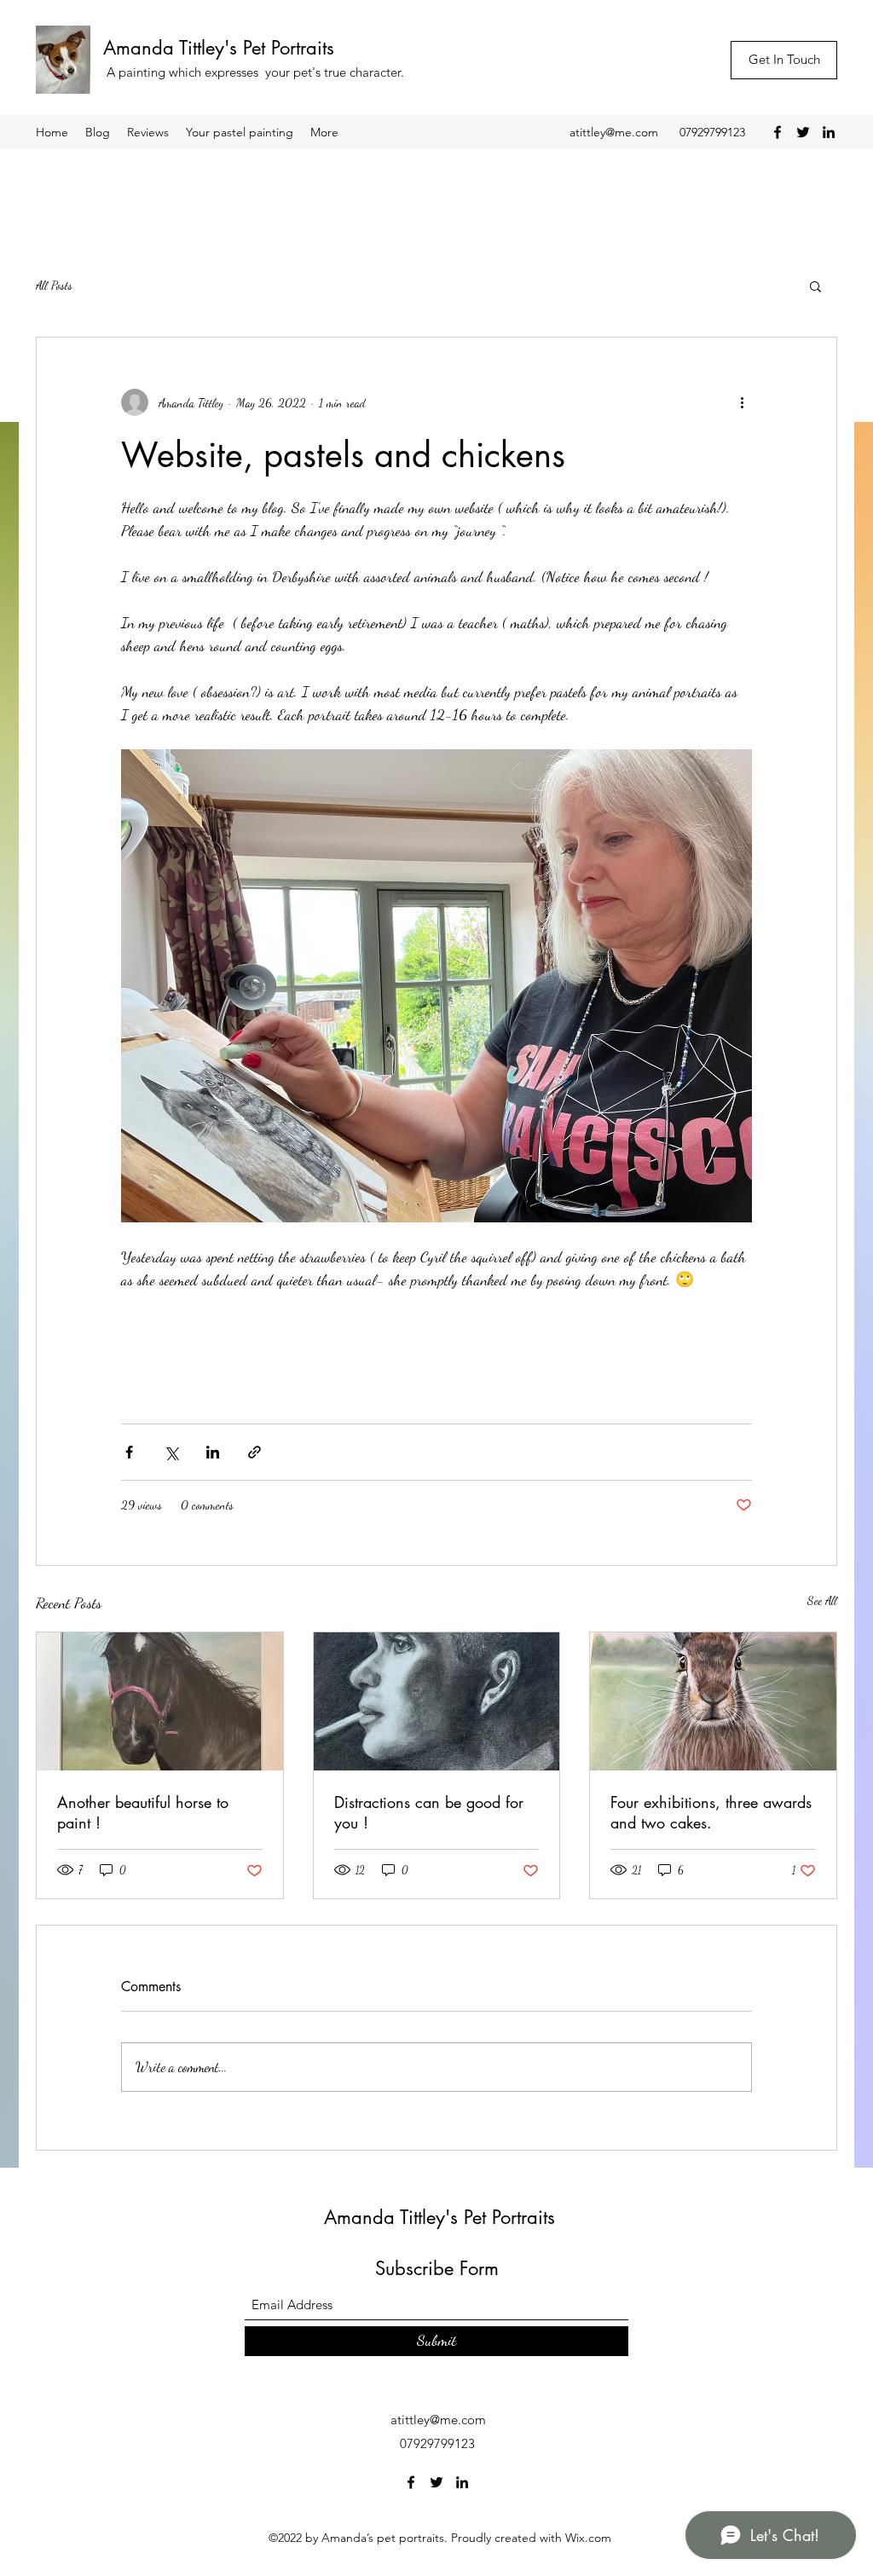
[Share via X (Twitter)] (171, 1452)
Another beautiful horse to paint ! (143, 1812)
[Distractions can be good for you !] (437, 1701)
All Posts (54, 285)
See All (822, 1600)
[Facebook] (778, 132)
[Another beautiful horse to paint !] (160, 1701)
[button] (815, 286)
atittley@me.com (614, 132)
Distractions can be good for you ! (429, 1812)
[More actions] (742, 402)
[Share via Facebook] (129, 1452)
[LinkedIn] (829, 132)
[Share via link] (254, 1452)
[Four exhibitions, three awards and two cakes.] (713, 1701)
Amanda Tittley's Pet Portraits (219, 48)
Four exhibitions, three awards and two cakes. (711, 1812)
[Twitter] (803, 132)
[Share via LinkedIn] (213, 1452)
